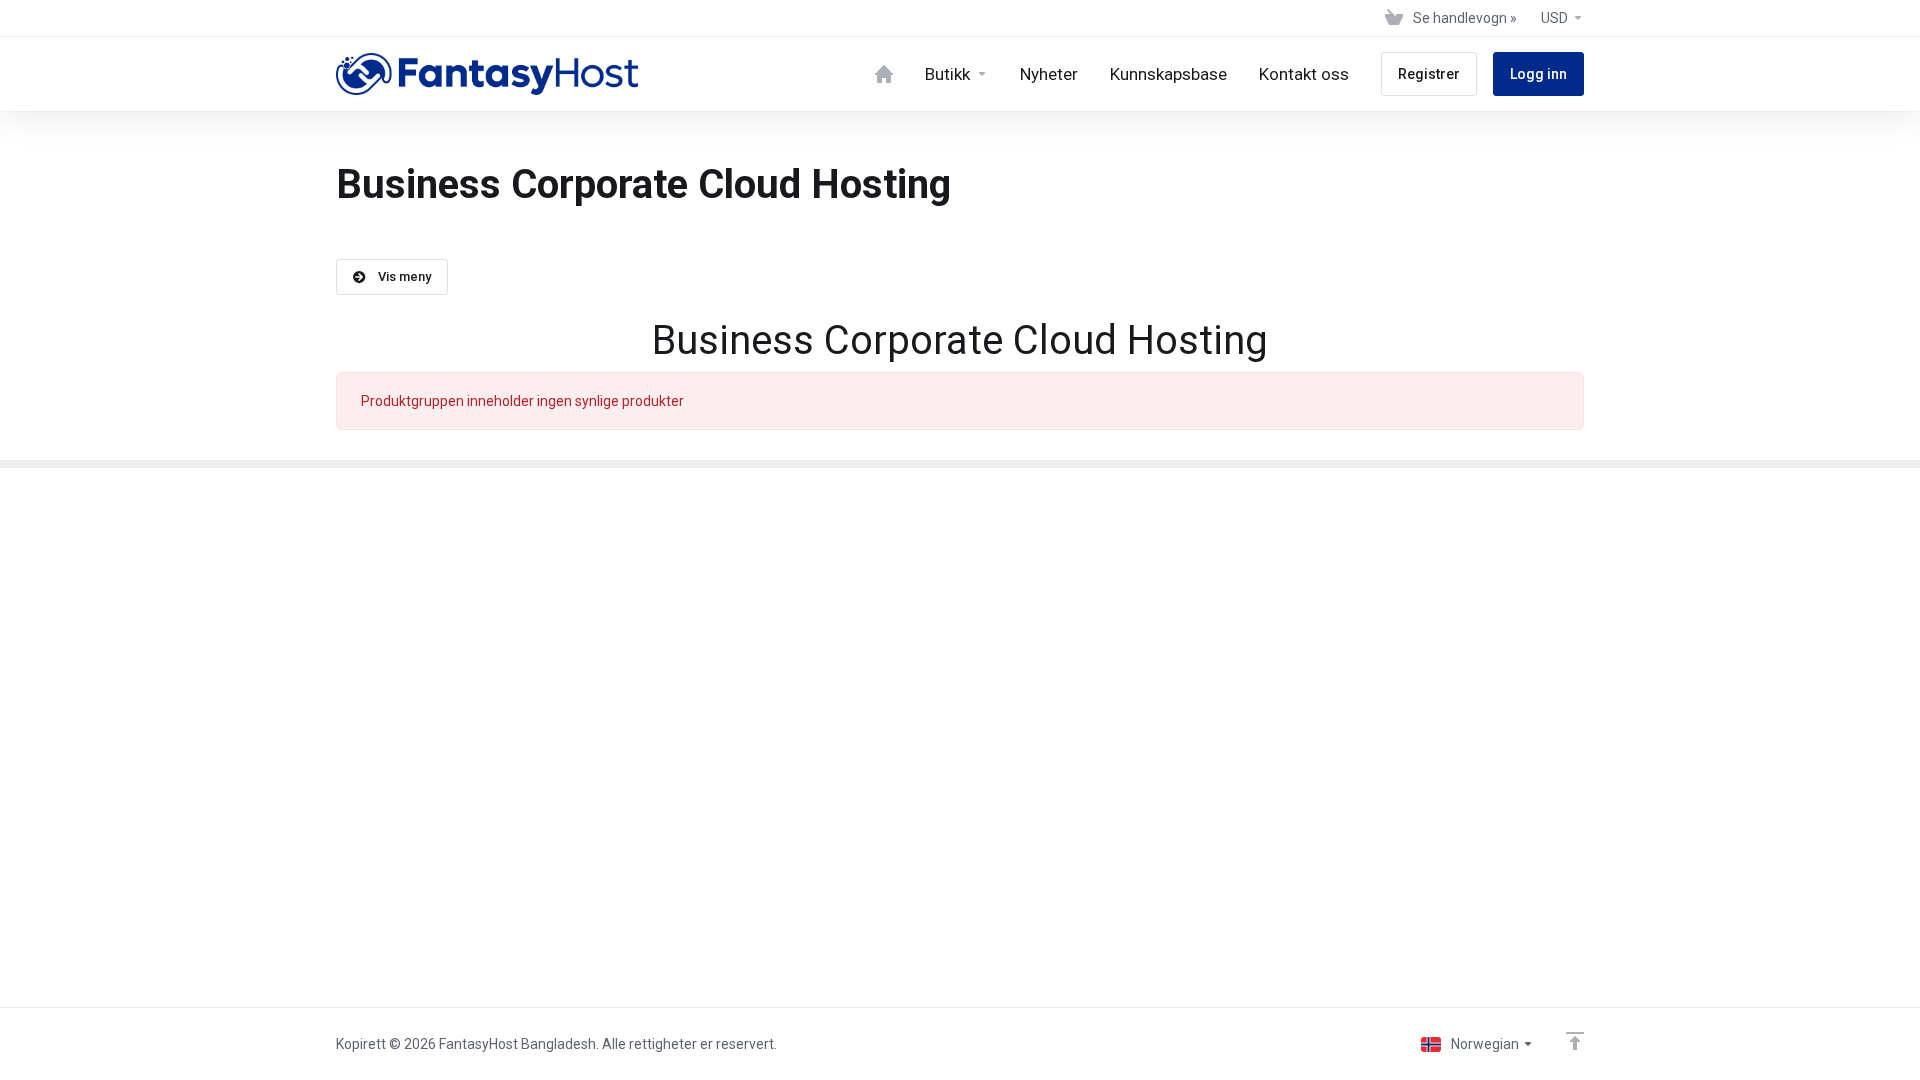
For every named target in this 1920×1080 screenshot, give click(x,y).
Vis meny (404, 276)
